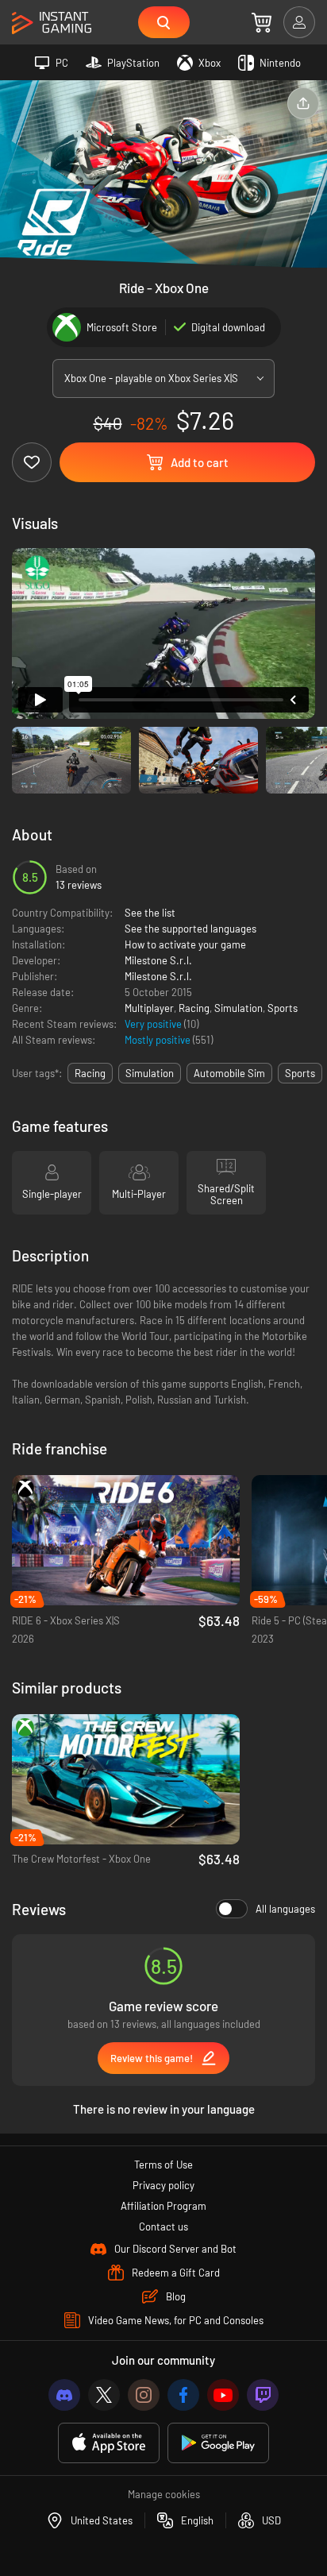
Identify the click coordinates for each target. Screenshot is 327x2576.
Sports (283, 1008)
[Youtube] (223, 2395)
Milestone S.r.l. (158, 960)
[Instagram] (144, 2395)
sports (300, 1073)
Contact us (163, 2226)
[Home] (52, 23)
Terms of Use (163, 2165)
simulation (150, 1073)
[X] (104, 2395)
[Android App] (218, 2443)
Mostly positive (159, 1040)
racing (90, 1073)
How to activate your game (185, 944)
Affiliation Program (163, 2206)
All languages (285, 1909)
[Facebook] (183, 2395)
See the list (150, 913)
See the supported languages (190, 929)
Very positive (154, 1024)
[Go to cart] (262, 22)
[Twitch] (263, 2395)
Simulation (239, 1008)
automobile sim (229, 1073)
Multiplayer (149, 1008)
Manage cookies (164, 2494)
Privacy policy (163, 2185)
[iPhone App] (109, 2443)
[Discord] (64, 2395)
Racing (194, 1008)
